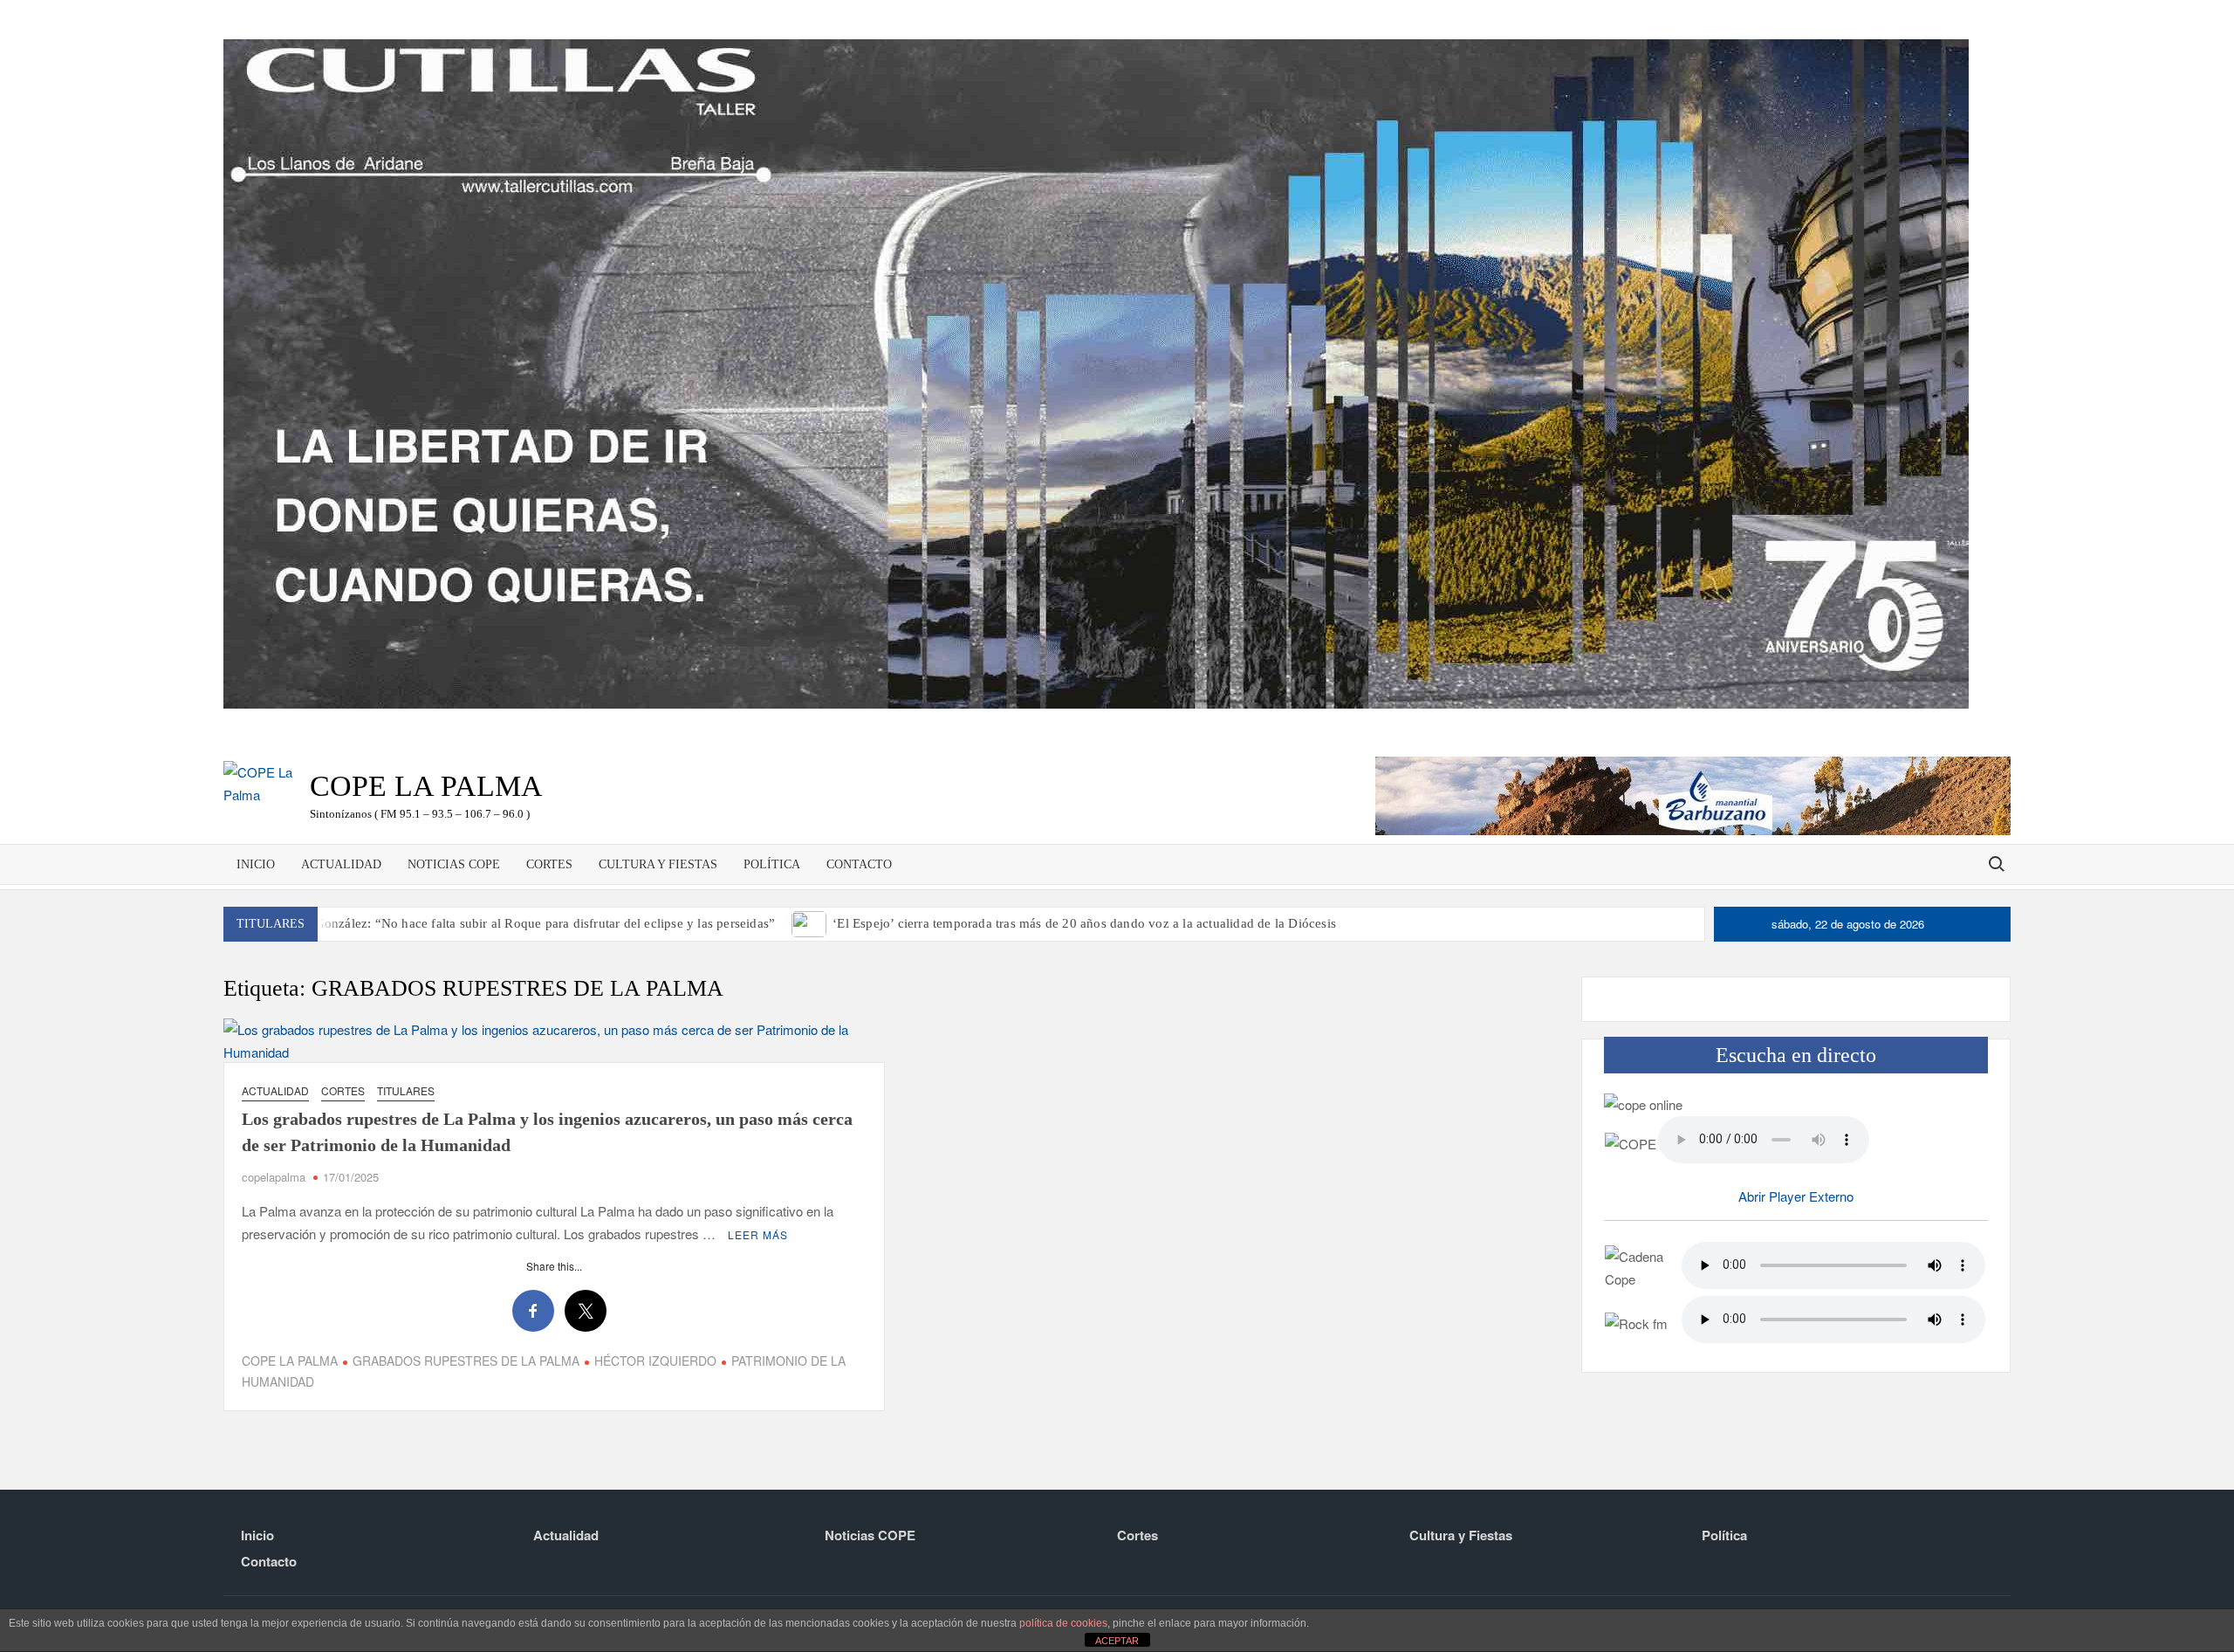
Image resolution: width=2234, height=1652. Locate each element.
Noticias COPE (454, 864)
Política (772, 864)
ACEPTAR (1117, 1641)
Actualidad (341, 864)
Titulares (406, 1090)
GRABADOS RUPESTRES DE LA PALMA (466, 1361)
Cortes (549, 864)
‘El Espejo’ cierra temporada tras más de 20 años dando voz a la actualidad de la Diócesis (1084, 923)
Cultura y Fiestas (658, 864)
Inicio (256, 864)
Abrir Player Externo (1796, 1196)
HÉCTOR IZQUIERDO (655, 1361)
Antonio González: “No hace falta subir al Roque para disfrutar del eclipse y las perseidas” (520, 923)
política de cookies (1063, 1623)
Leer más (758, 1234)
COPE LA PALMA (290, 1361)
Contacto (859, 864)
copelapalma (274, 1177)
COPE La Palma (426, 786)
